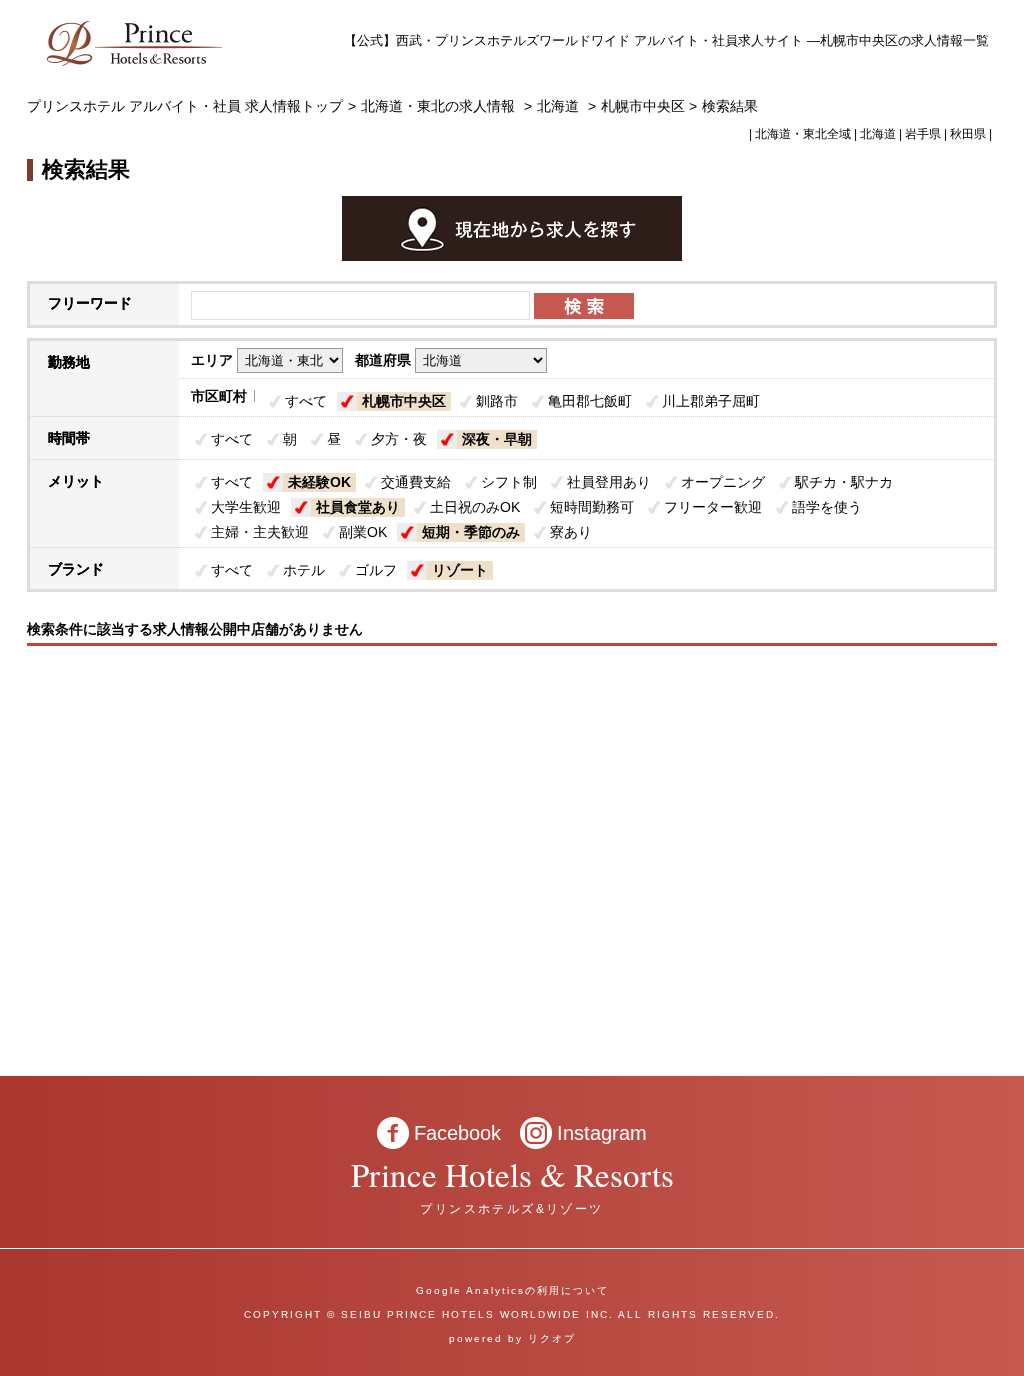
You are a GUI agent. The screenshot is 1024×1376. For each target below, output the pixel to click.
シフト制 (509, 482)
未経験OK (319, 482)
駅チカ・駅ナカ (844, 482)
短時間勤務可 (592, 507)
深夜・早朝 (497, 439)
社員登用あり (609, 482)
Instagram (602, 1133)
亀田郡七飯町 (590, 401)
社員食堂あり (358, 507)
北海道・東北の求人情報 (440, 106)
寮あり (571, 532)
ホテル (304, 570)
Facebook (457, 1133)
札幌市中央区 (404, 401)
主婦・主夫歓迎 (260, 532)
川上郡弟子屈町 (711, 401)
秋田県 (968, 134)
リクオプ (552, 1338)
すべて (306, 401)
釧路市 (497, 401)
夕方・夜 (399, 439)
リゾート (460, 570)
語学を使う (827, 507)
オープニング (723, 482)
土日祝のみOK (475, 507)
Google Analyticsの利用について (512, 1290)
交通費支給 (416, 482)
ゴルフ (376, 570)
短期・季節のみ (471, 532)
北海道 (558, 106)
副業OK (363, 532)
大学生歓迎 (246, 507)
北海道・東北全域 (803, 134)
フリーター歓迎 (713, 507)
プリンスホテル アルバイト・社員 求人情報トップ (185, 106)
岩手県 (923, 134)
